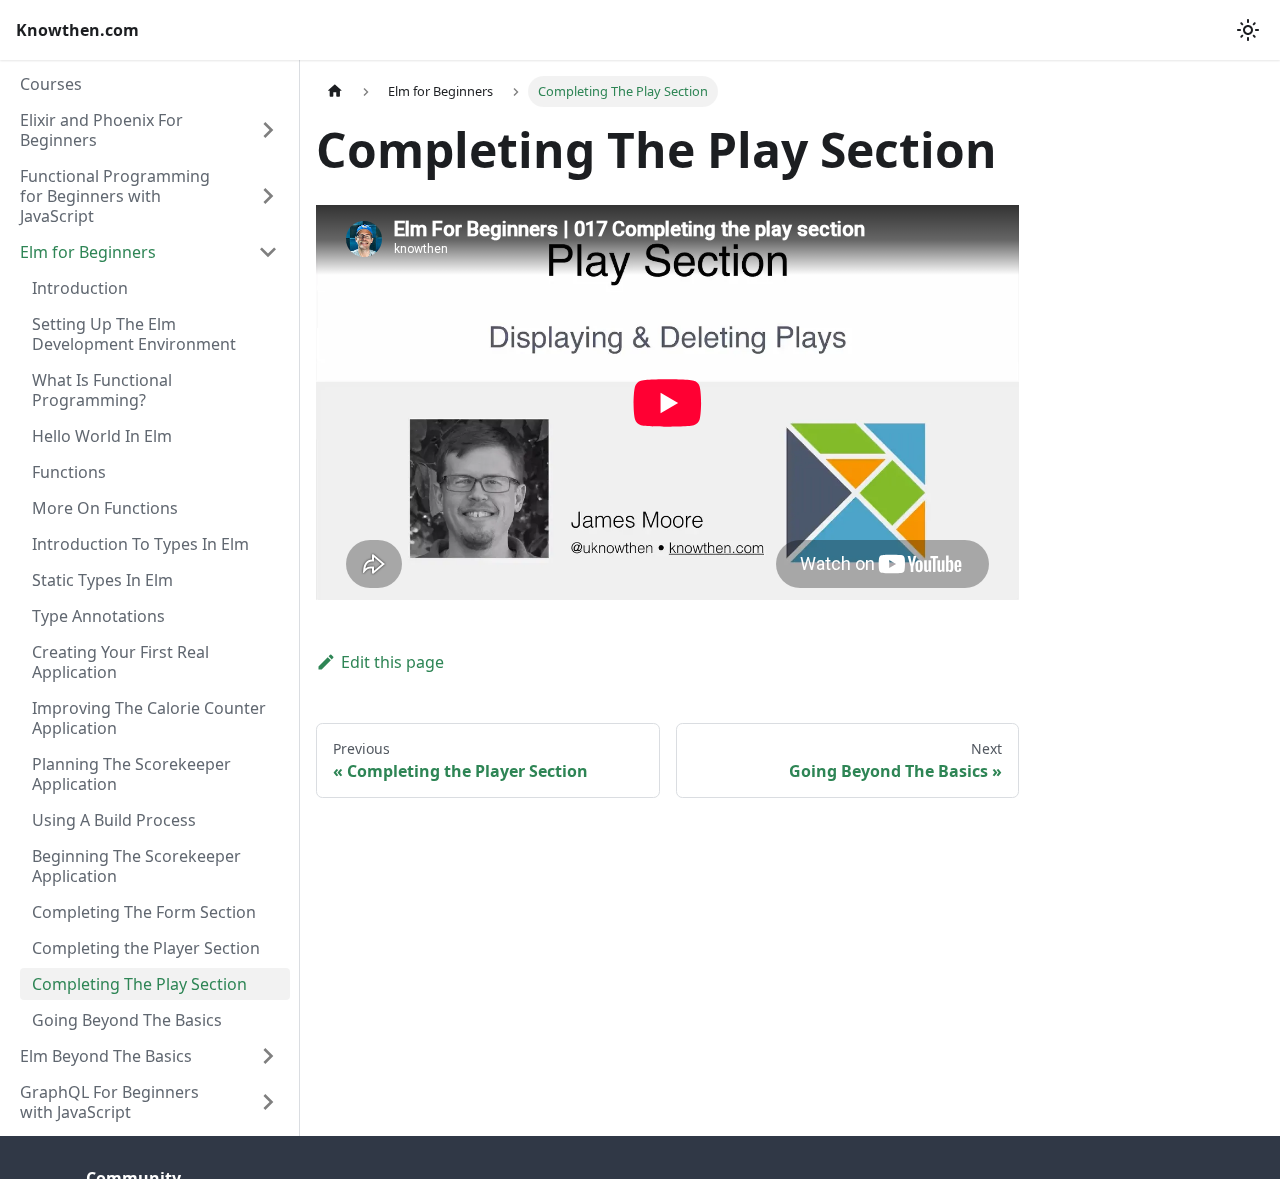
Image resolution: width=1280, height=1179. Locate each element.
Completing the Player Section (146, 948)
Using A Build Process (114, 820)
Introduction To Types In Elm (140, 544)
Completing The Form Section (144, 912)
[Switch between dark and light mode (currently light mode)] (1248, 30)
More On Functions (105, 508)
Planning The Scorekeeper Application (131, 774)
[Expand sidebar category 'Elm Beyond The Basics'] (268, 1056)
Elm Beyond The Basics (106, 1056)
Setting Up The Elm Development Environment (134, 334)
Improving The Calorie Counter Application (149, 718)
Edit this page (392, 662)
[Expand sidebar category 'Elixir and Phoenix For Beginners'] (268, 130)
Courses (51, 84)
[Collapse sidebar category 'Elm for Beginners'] (268, 252)
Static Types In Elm (102, 580)
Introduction (80, 288)
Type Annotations (98, 616)
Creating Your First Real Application (120, 662)
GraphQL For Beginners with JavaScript (109, 1102)
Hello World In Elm (102, 436)
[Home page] (335, 91)
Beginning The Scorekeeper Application (136, 866)
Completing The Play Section (139, 984)
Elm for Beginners (88, 252)
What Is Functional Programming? (102, 390)
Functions (69, 472)
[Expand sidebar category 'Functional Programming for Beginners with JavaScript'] (268, 196)
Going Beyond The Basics (127, 1020)
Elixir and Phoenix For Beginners (101, 130)
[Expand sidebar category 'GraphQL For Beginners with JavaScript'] (268, 1102)
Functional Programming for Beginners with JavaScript (115, 196)
